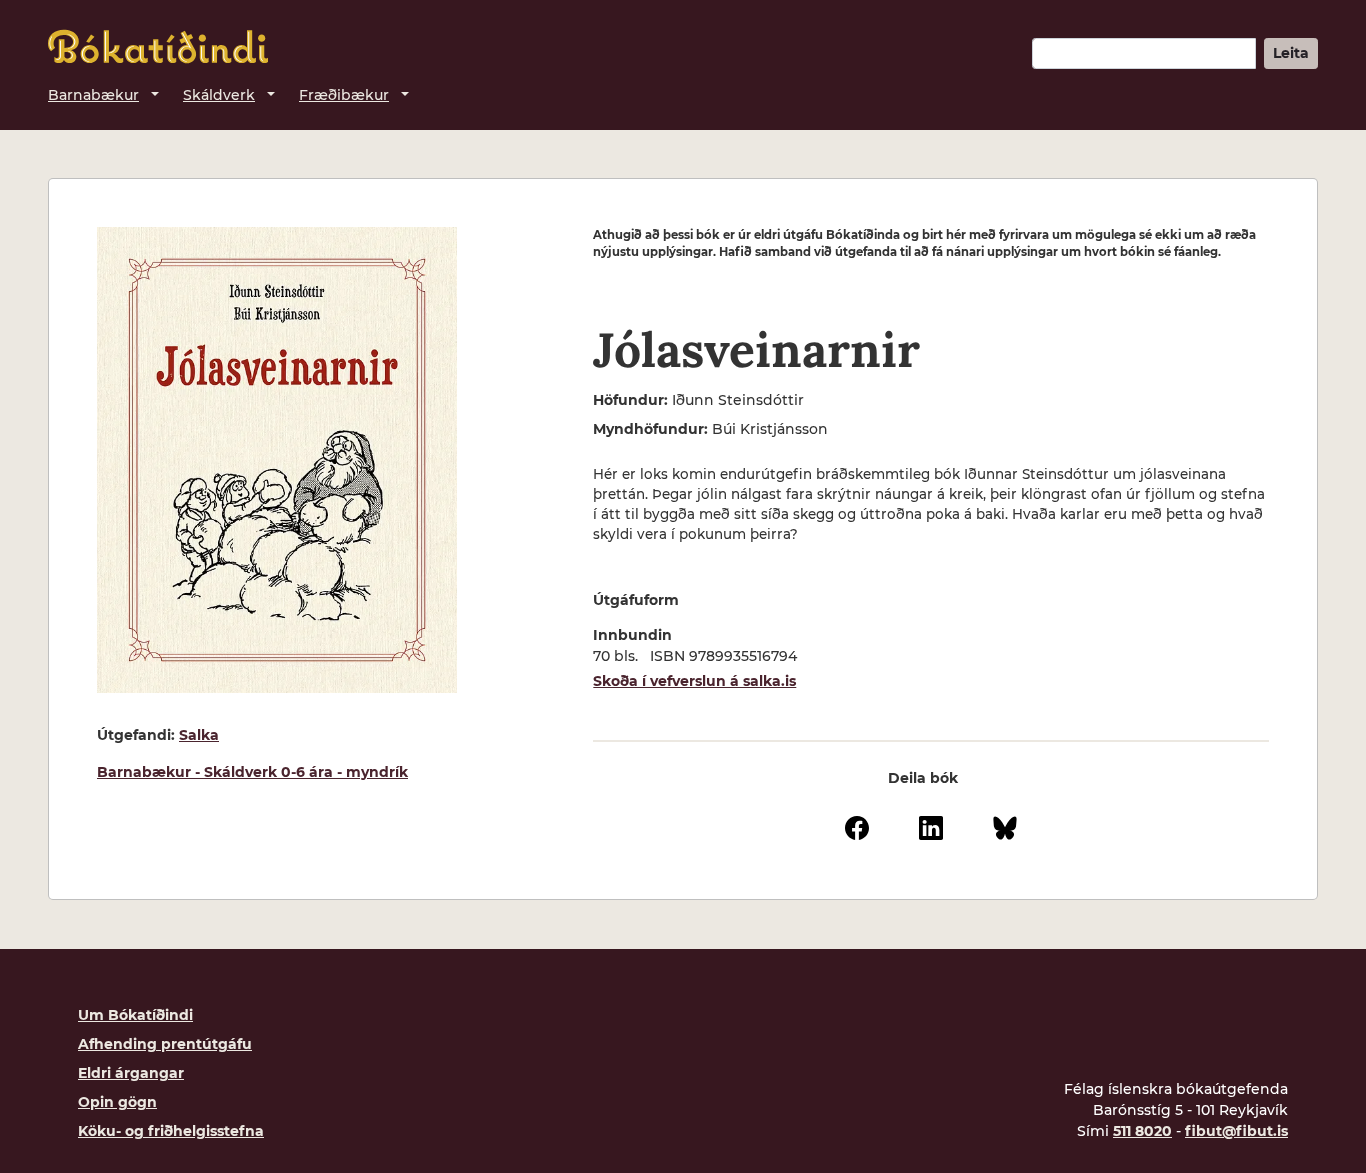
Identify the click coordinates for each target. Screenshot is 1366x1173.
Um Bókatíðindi (135, 1015)
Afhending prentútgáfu (165, 1044)
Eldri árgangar (131, 1073)
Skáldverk (219, 95)
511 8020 (1142, 1131)
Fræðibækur (344, 95)
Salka (199, 735)
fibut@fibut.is (1236, 1131)
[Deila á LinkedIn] (931, 827)
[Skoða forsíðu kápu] (277, 460)
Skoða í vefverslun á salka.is (694, 681)
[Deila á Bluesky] (1005, 827)
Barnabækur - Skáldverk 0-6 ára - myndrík (252, 772)
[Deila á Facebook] (857, 827)
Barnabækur (93, 95)
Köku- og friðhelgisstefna (171, 1131)
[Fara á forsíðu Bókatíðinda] (158, 46)
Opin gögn (117, 1102)
